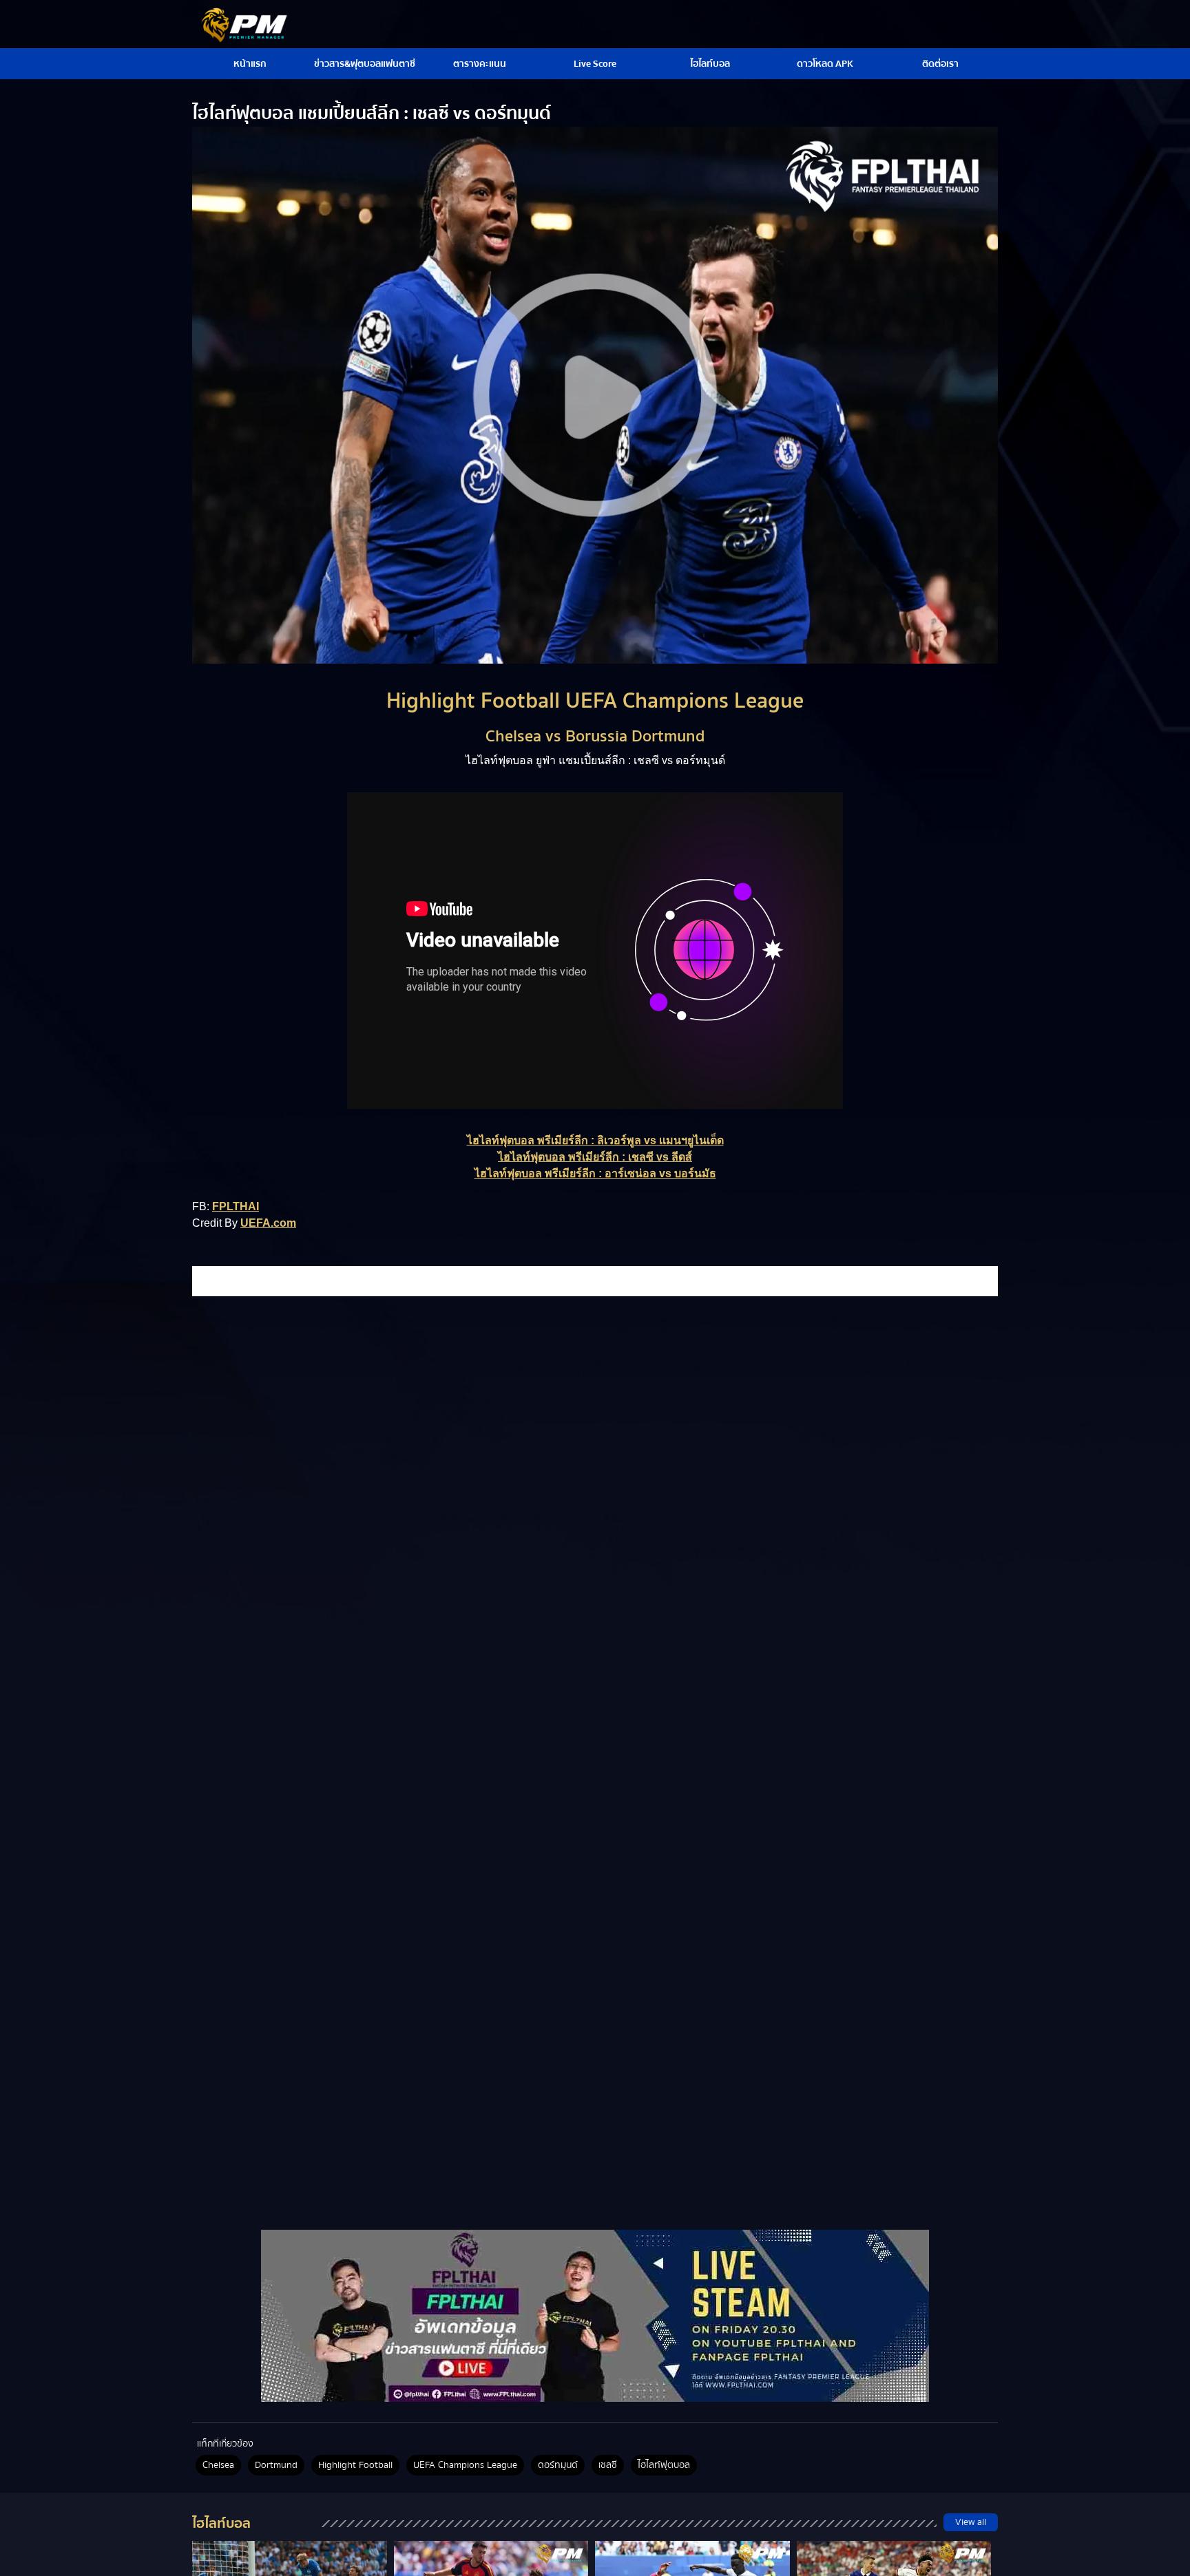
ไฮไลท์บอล (710, 64)
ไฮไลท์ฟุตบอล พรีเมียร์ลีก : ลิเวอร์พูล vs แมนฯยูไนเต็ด (595, 1140)
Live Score (595, 64)
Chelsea (218, 2465)
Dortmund (276, 2465)
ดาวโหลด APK (825, 64)
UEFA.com (268, 1223)
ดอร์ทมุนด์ (558, 2465)
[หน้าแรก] (595, 2316)
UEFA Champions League (465, 2465)
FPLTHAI (236, 1206)
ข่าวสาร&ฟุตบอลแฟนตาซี (365, 64)
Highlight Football (355, 2465)
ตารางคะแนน (480, 64)
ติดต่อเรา (940, 64)
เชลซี (608, 2465)
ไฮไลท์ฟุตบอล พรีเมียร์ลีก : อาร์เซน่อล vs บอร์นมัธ (595, 1173)
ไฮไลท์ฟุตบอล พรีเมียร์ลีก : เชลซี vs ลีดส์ (595, 1157)
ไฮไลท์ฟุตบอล (664, 2465)
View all (971, 2522)
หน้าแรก (250, 64)
